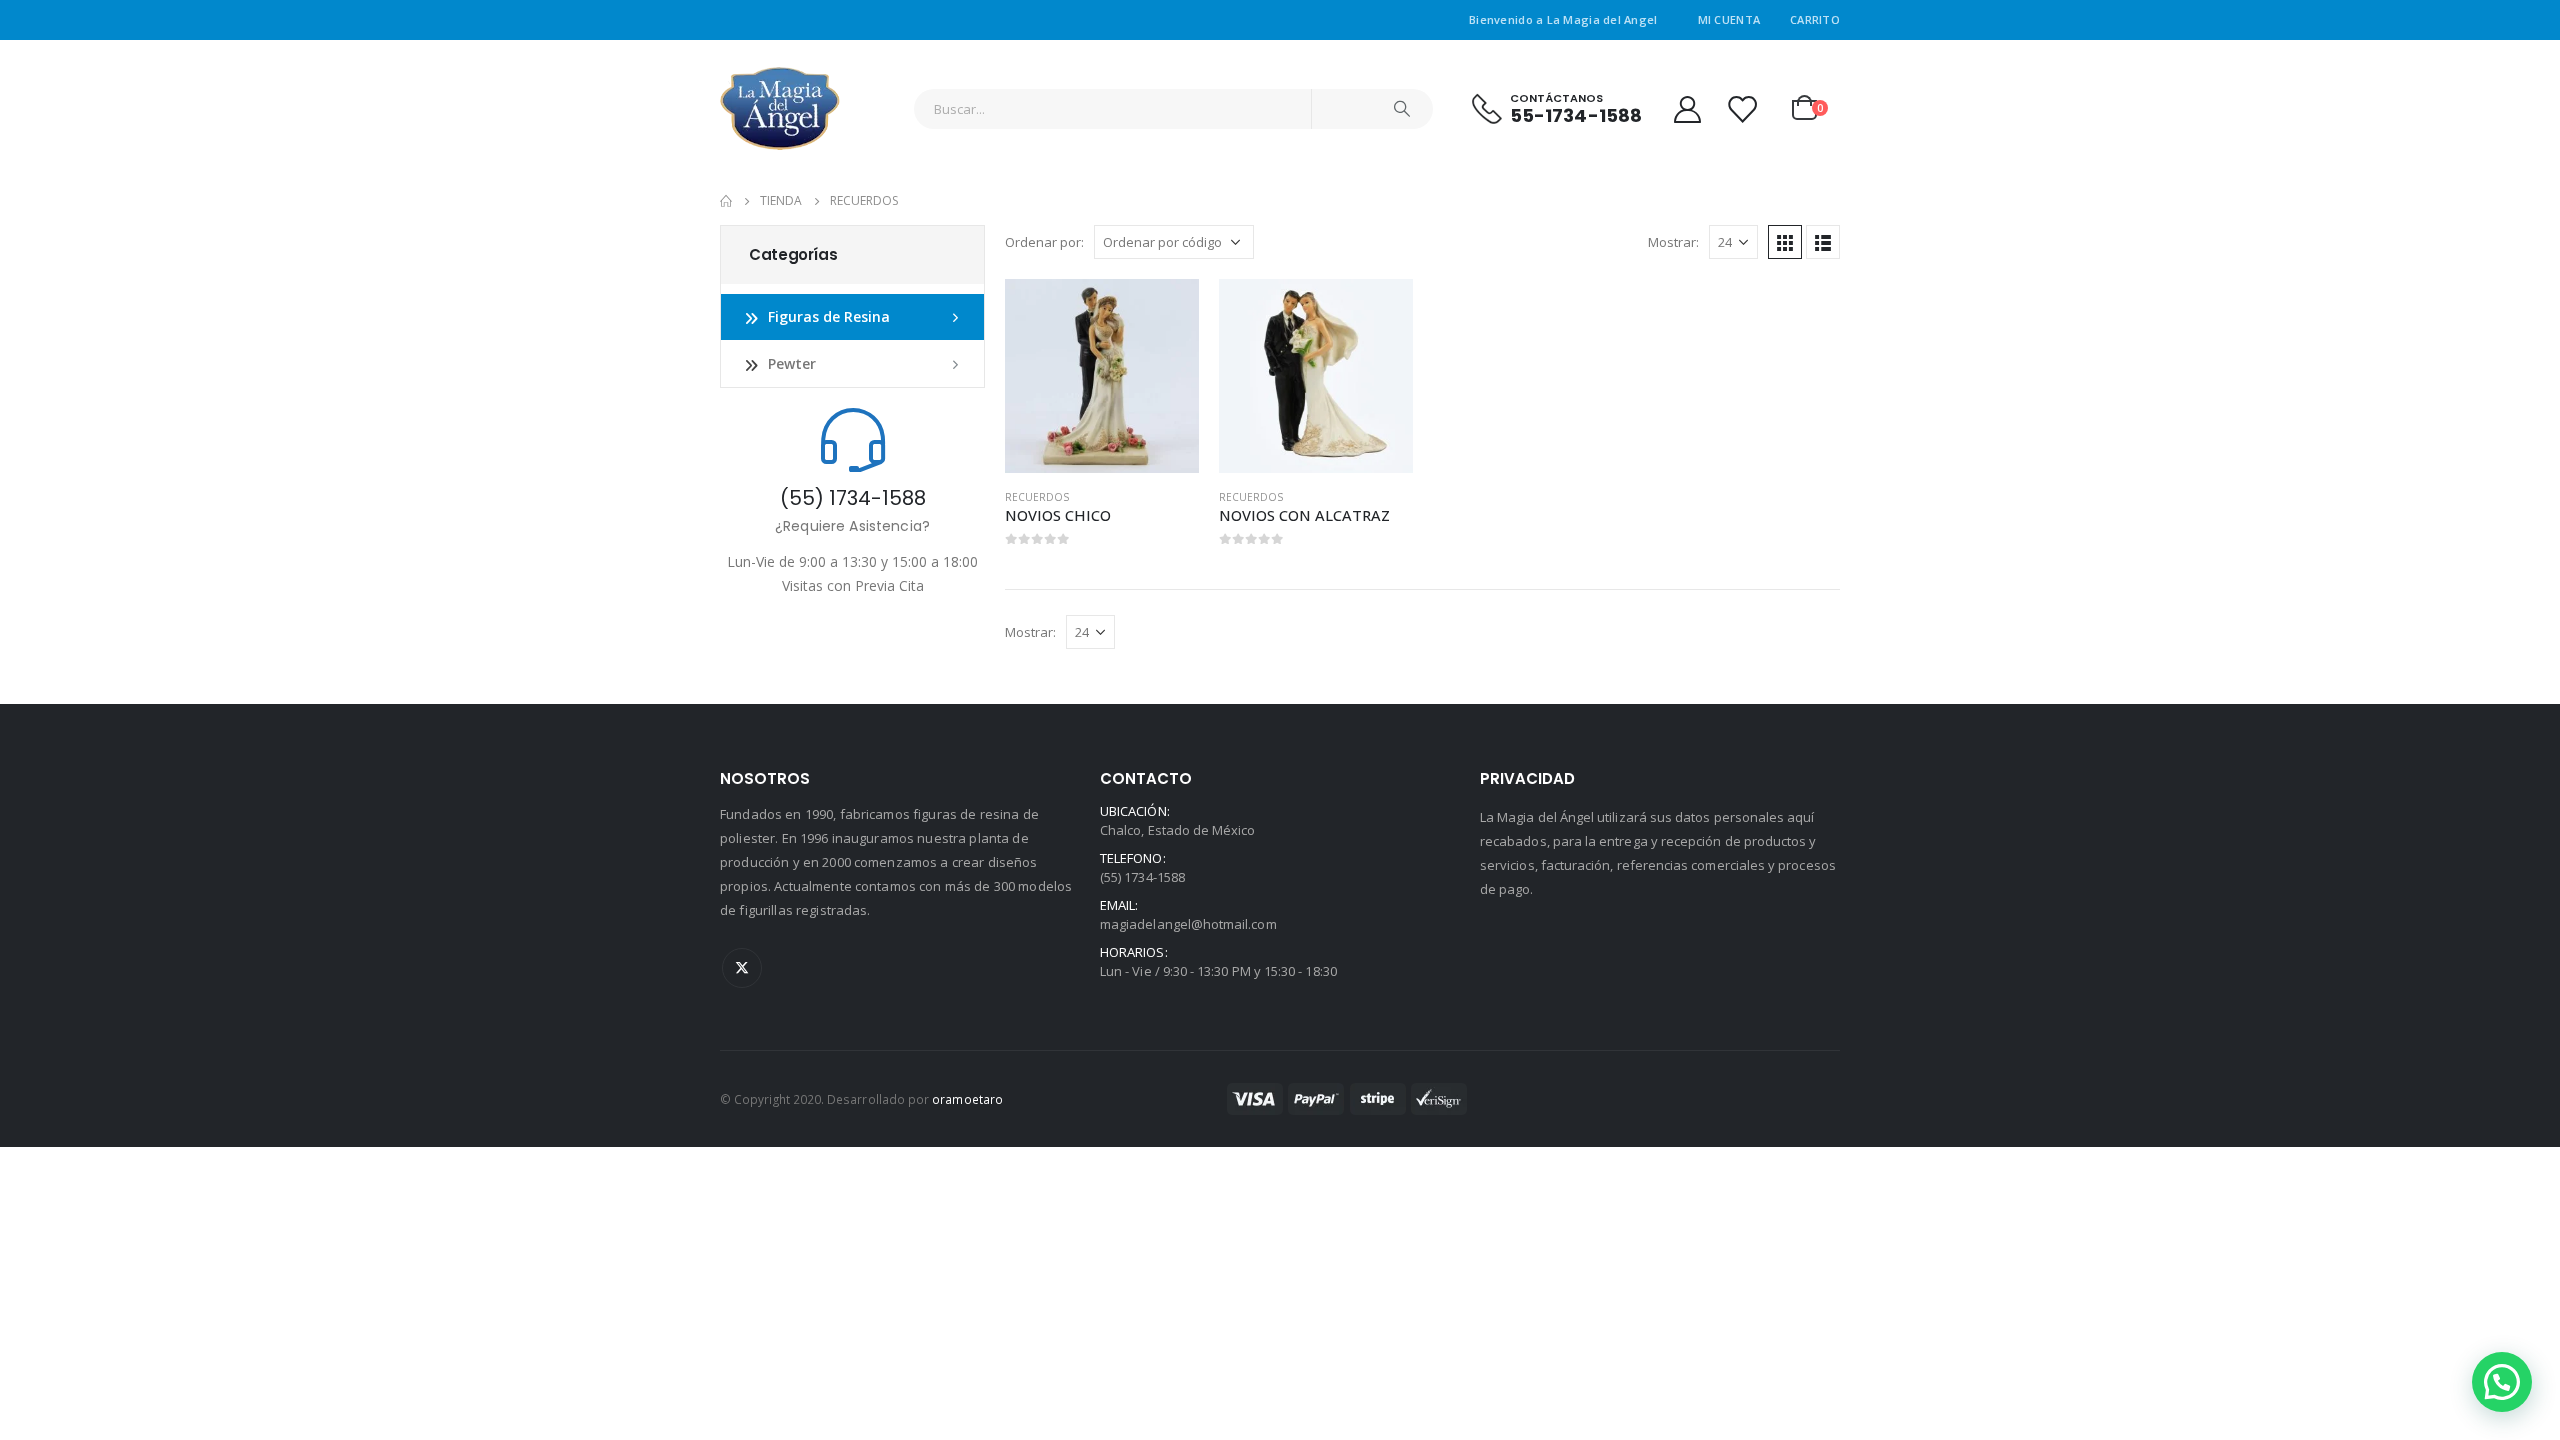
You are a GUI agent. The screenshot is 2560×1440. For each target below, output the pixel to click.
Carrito (1815, 19)
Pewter (792, 363)
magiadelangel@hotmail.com (1188, 924)
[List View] (1823, 242)
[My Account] (1687, 108)
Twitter (742, 968)
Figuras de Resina (829, 316)
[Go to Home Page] (726, 201)
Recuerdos (1037, 497)
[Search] (1402, 109)
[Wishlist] (1742, 108)
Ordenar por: (1044, 242)
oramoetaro (967, 1099)
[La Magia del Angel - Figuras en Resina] (780, 108)
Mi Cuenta (1729, 19)
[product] (1102, 376)
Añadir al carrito (1166, 312)
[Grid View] (1785, 242)
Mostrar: (1673, 242)
